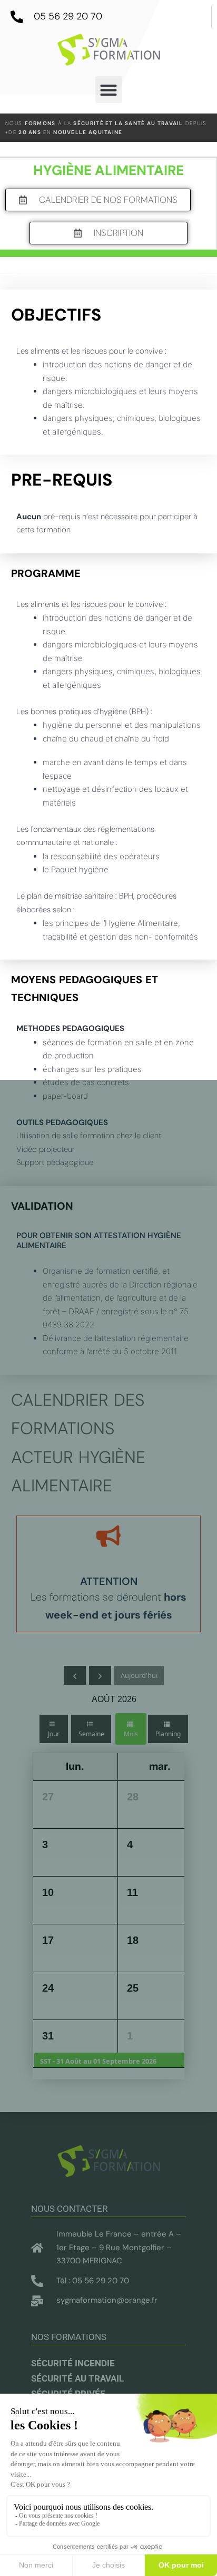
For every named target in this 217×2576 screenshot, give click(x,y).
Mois (131, 1734)
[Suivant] (100, 1675)
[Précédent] (75, 1675)
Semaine (91, 1734)
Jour (54, 1734)
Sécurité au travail (77, 2378)
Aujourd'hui (139, 1675)
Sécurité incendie (73, 2363)
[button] (109, 90)
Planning (168, 1734)
